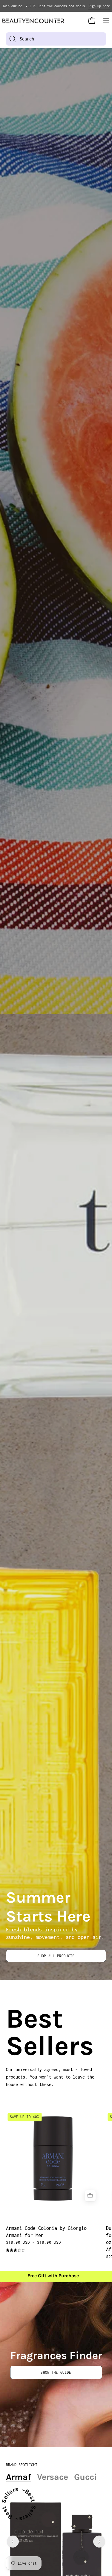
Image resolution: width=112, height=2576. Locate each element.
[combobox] (56, 39)
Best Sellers (13, 2032)
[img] (15, 2250)
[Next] (99, 2542)
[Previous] (13, 2542)
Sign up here (99, 6)
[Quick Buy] (90, 2196)
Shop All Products (56, 1956)
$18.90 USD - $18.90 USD (33, 2242)
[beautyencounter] (33, 21)
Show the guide (56, 2372)
